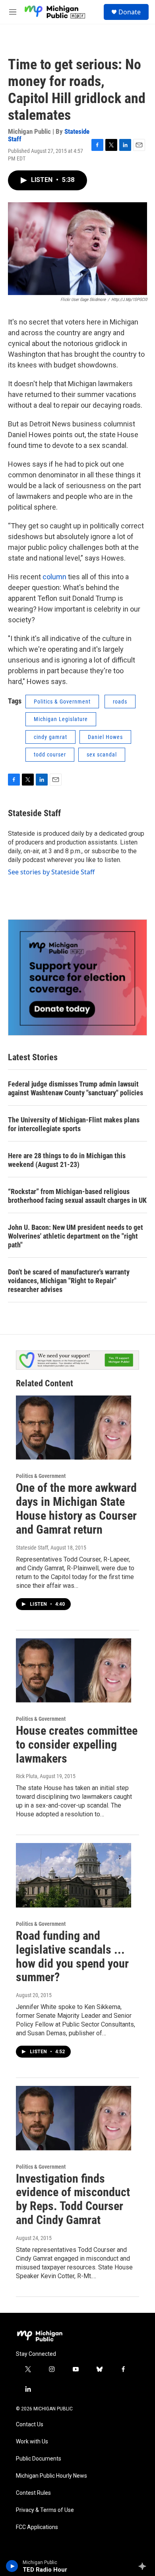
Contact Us (30, 2425)
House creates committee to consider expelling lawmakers (77, 1744)
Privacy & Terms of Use (45, 2510)
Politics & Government (62, 702)
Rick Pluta (27, 1776)
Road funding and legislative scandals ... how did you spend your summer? (72, 1956)
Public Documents (39, 2459)
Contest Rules (33, 2493)
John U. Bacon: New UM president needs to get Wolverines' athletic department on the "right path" (76, 1236)
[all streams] (144, 2566)
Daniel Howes (105, 737)
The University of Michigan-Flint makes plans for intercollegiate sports (74, 1124)
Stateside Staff (34, 813)
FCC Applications (37, 2527)
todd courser (50, 754)
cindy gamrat (50, 737)
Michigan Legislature (61, 719)
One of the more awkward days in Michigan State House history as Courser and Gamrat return (76, 1508)
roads (120, 702)
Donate (130, 12)
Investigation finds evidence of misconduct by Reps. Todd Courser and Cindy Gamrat (73, 2199)
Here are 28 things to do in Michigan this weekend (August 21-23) (67, 1160)
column (55, 577)
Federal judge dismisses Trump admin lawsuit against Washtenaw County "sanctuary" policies (76, 1088)
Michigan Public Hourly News (51, 2476)
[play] (12, 2566)
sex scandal (102, 754)
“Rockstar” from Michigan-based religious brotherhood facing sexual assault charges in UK (77, 1196)
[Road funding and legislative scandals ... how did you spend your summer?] (74, 1875)
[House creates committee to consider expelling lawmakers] (74, 1671)
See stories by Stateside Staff (51, 872)
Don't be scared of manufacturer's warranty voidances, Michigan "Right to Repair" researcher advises (69, 1281)
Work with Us (32, 2442)
